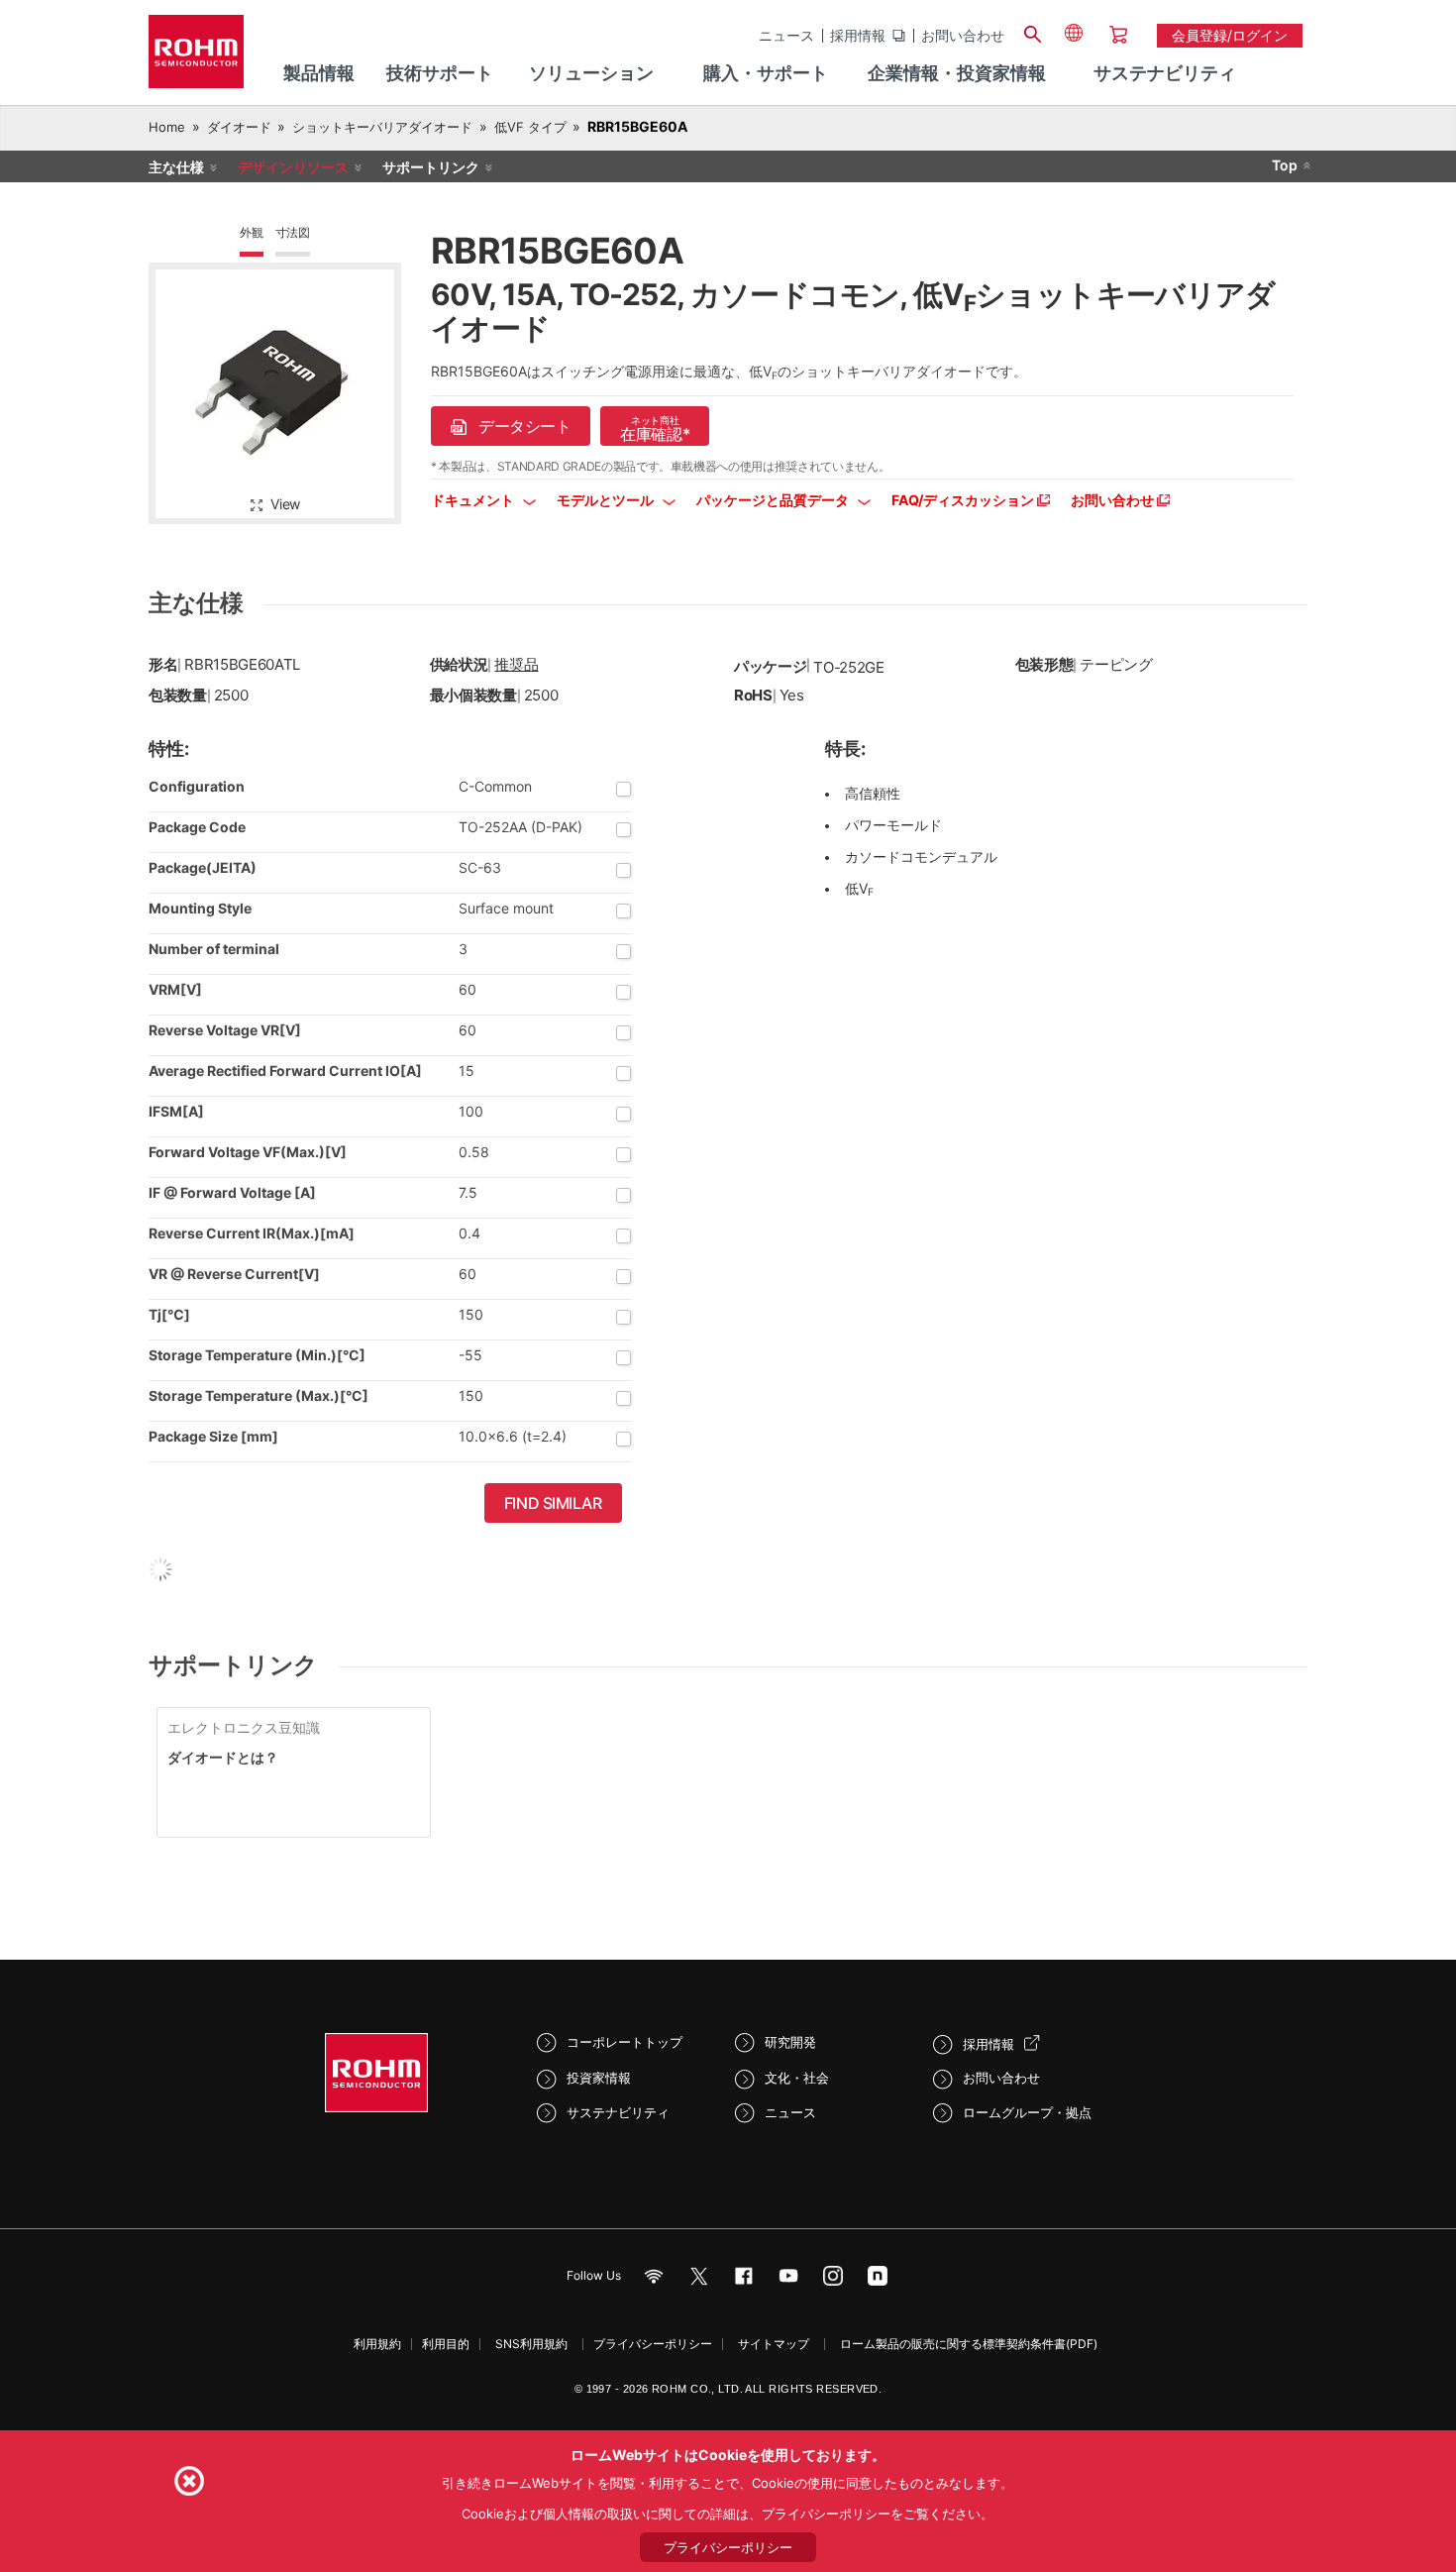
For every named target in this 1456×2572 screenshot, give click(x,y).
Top (1285, 165)
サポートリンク (431, 167)
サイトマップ (774, 2344)
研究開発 (790, 2042)
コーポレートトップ (624, 2042)
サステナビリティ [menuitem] (1165, 73)
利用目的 (446, 2344)
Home (167, 127)
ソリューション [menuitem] (591, 73)
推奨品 (516, 664)
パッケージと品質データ (774, 500)
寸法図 (293, 232)
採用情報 (858, 36)
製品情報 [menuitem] (319, 73)
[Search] (1032, 32)
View (285, 504)
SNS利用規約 (531, 2344)
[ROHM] (196, 58)
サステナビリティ (618, 2112)
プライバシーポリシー (653, 2344)
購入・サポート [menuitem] (766, 73)
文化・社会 (797, 2078)
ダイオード (239, 127)
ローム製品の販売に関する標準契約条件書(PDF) (969, 2344)
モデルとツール (607, 500)
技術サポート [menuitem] (440, 73)
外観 (252, 232)
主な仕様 (176, 167)
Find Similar (553, 1503)
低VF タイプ (530, 127)
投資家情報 (599, 2078)
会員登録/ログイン (1230, 35)
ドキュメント (474, 500)
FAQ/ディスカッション (964, 500)
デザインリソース (293, 167)
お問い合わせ (963, 36)
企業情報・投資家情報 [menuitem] (957, 73)
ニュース (786, 36)
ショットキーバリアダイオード (382, 127)
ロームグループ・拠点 (1027, 2112)
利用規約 (377, 2344)
